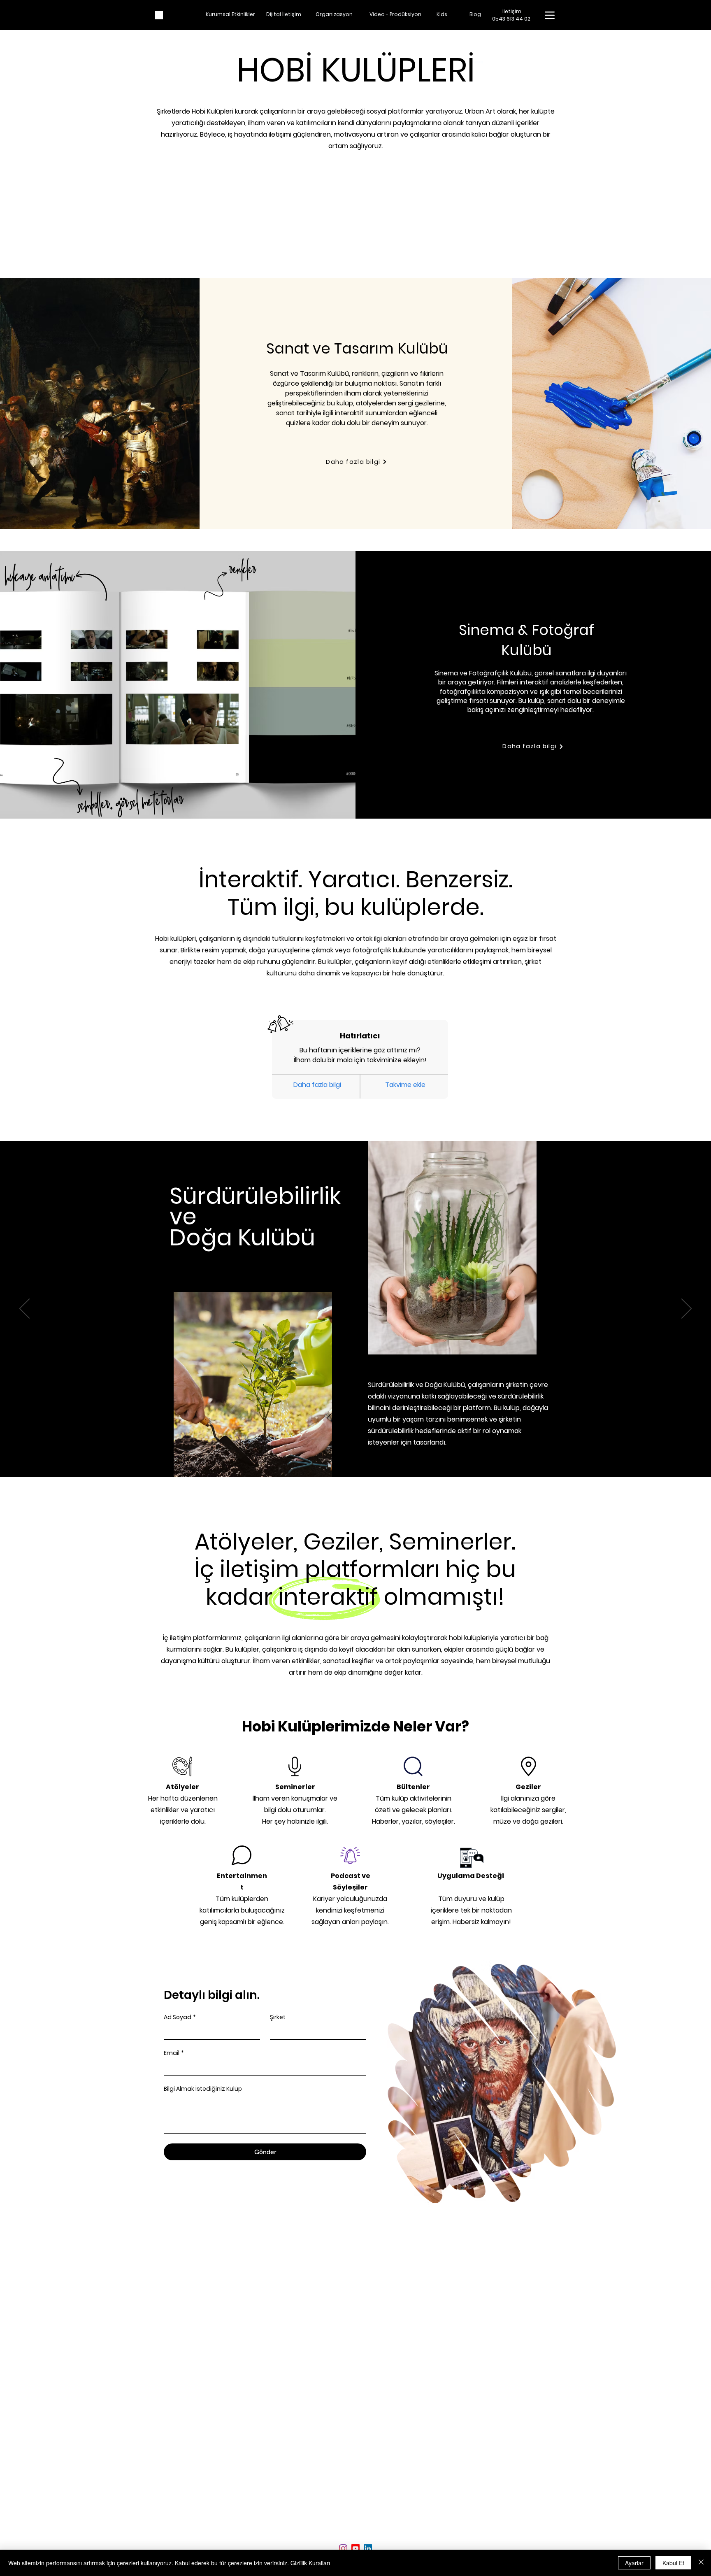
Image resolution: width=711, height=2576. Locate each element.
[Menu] (550, 15)
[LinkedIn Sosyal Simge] (368, 2548)
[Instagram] (343, 2548)
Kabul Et (673, 2563)
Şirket (278, 2017)
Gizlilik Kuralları (310, 2563)
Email (174, 2053)
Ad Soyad (180, 2017)
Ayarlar (634, 2563)
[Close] (701, 2563)
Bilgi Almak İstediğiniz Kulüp (203, 2089)
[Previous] (24, 1309)
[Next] (687, 1309)
